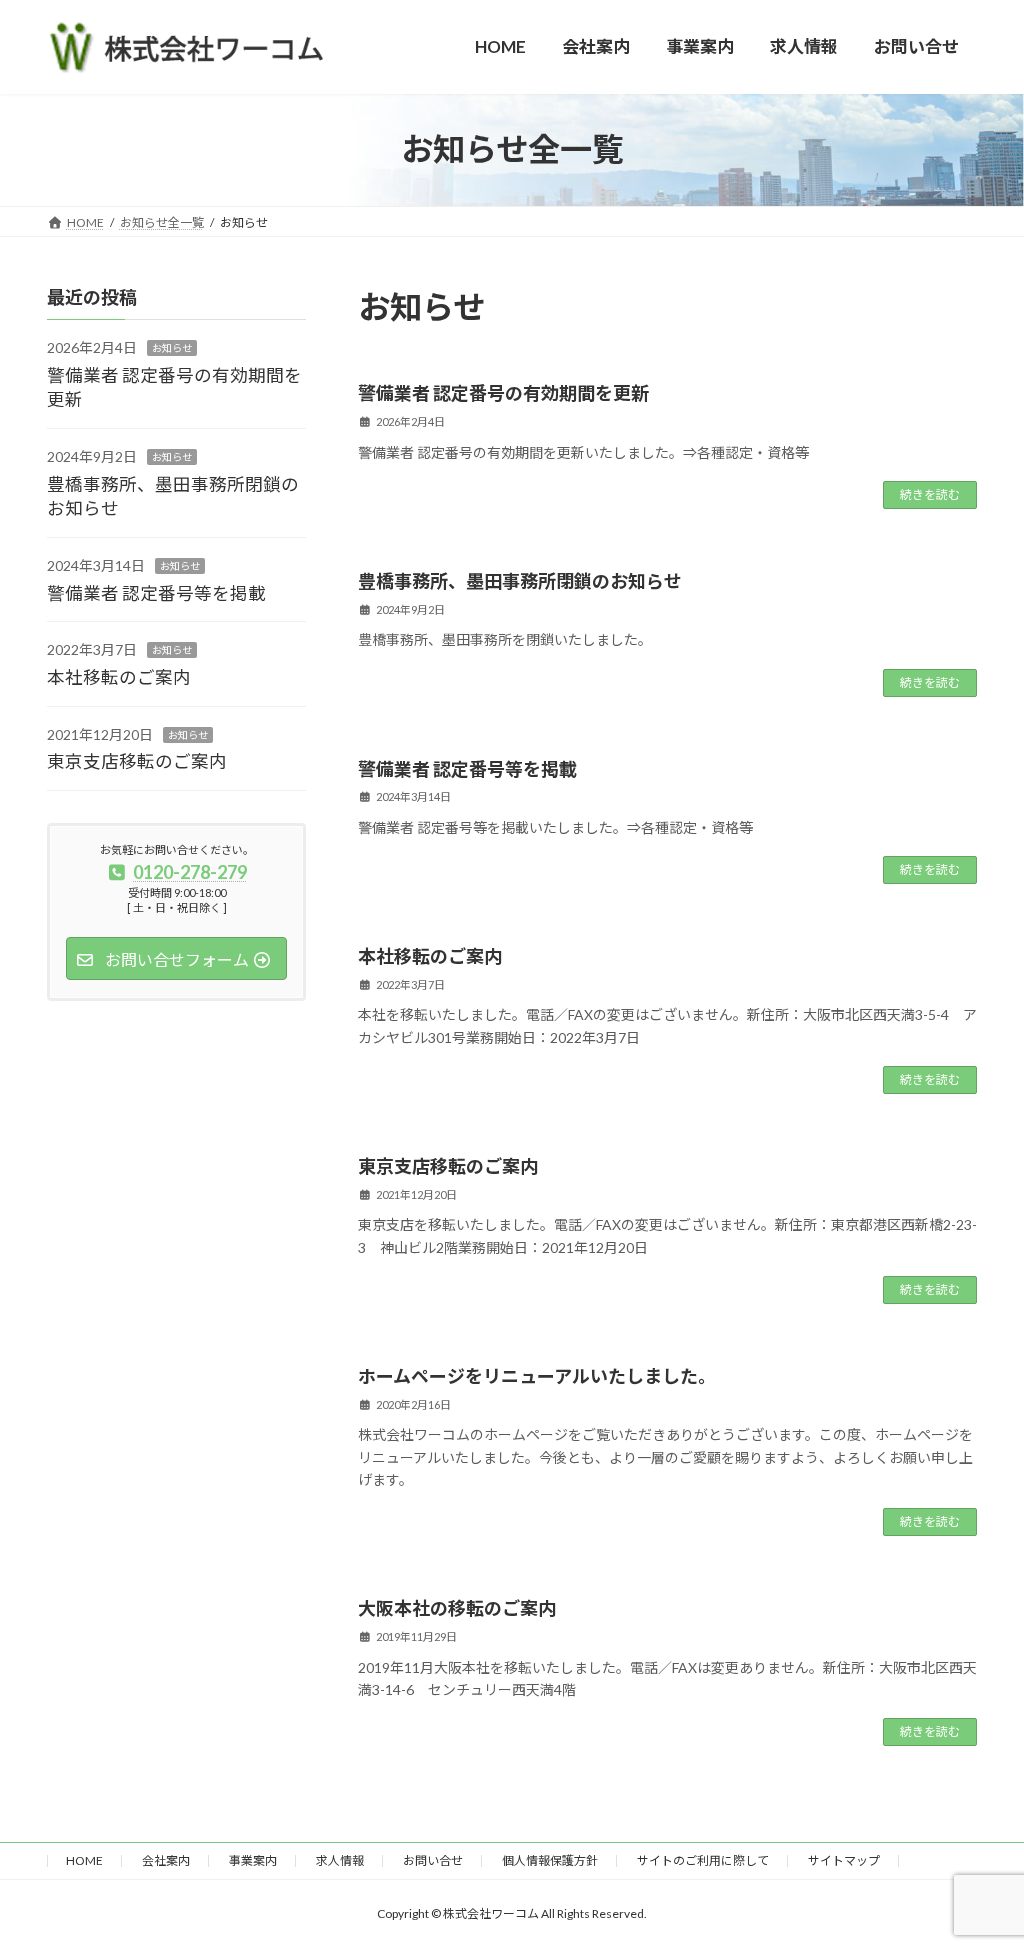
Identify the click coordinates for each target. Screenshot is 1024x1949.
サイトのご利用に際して (703, 1860)
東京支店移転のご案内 (448, 1166)
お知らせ (172, 348)
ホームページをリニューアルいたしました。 (537, 1376)
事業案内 (253, 1860)
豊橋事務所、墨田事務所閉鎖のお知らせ (520, 581)
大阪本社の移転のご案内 (457, 1608)
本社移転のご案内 (430, 956)
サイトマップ (844, 1860)
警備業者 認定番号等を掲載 (467, 769)
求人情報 (340, 1860)
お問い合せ (433, 1860)
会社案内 (166, 1860)
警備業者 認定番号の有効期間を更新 (503, 393)
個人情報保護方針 (550, 1860)
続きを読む (930, 494)
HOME (84, 1860)
